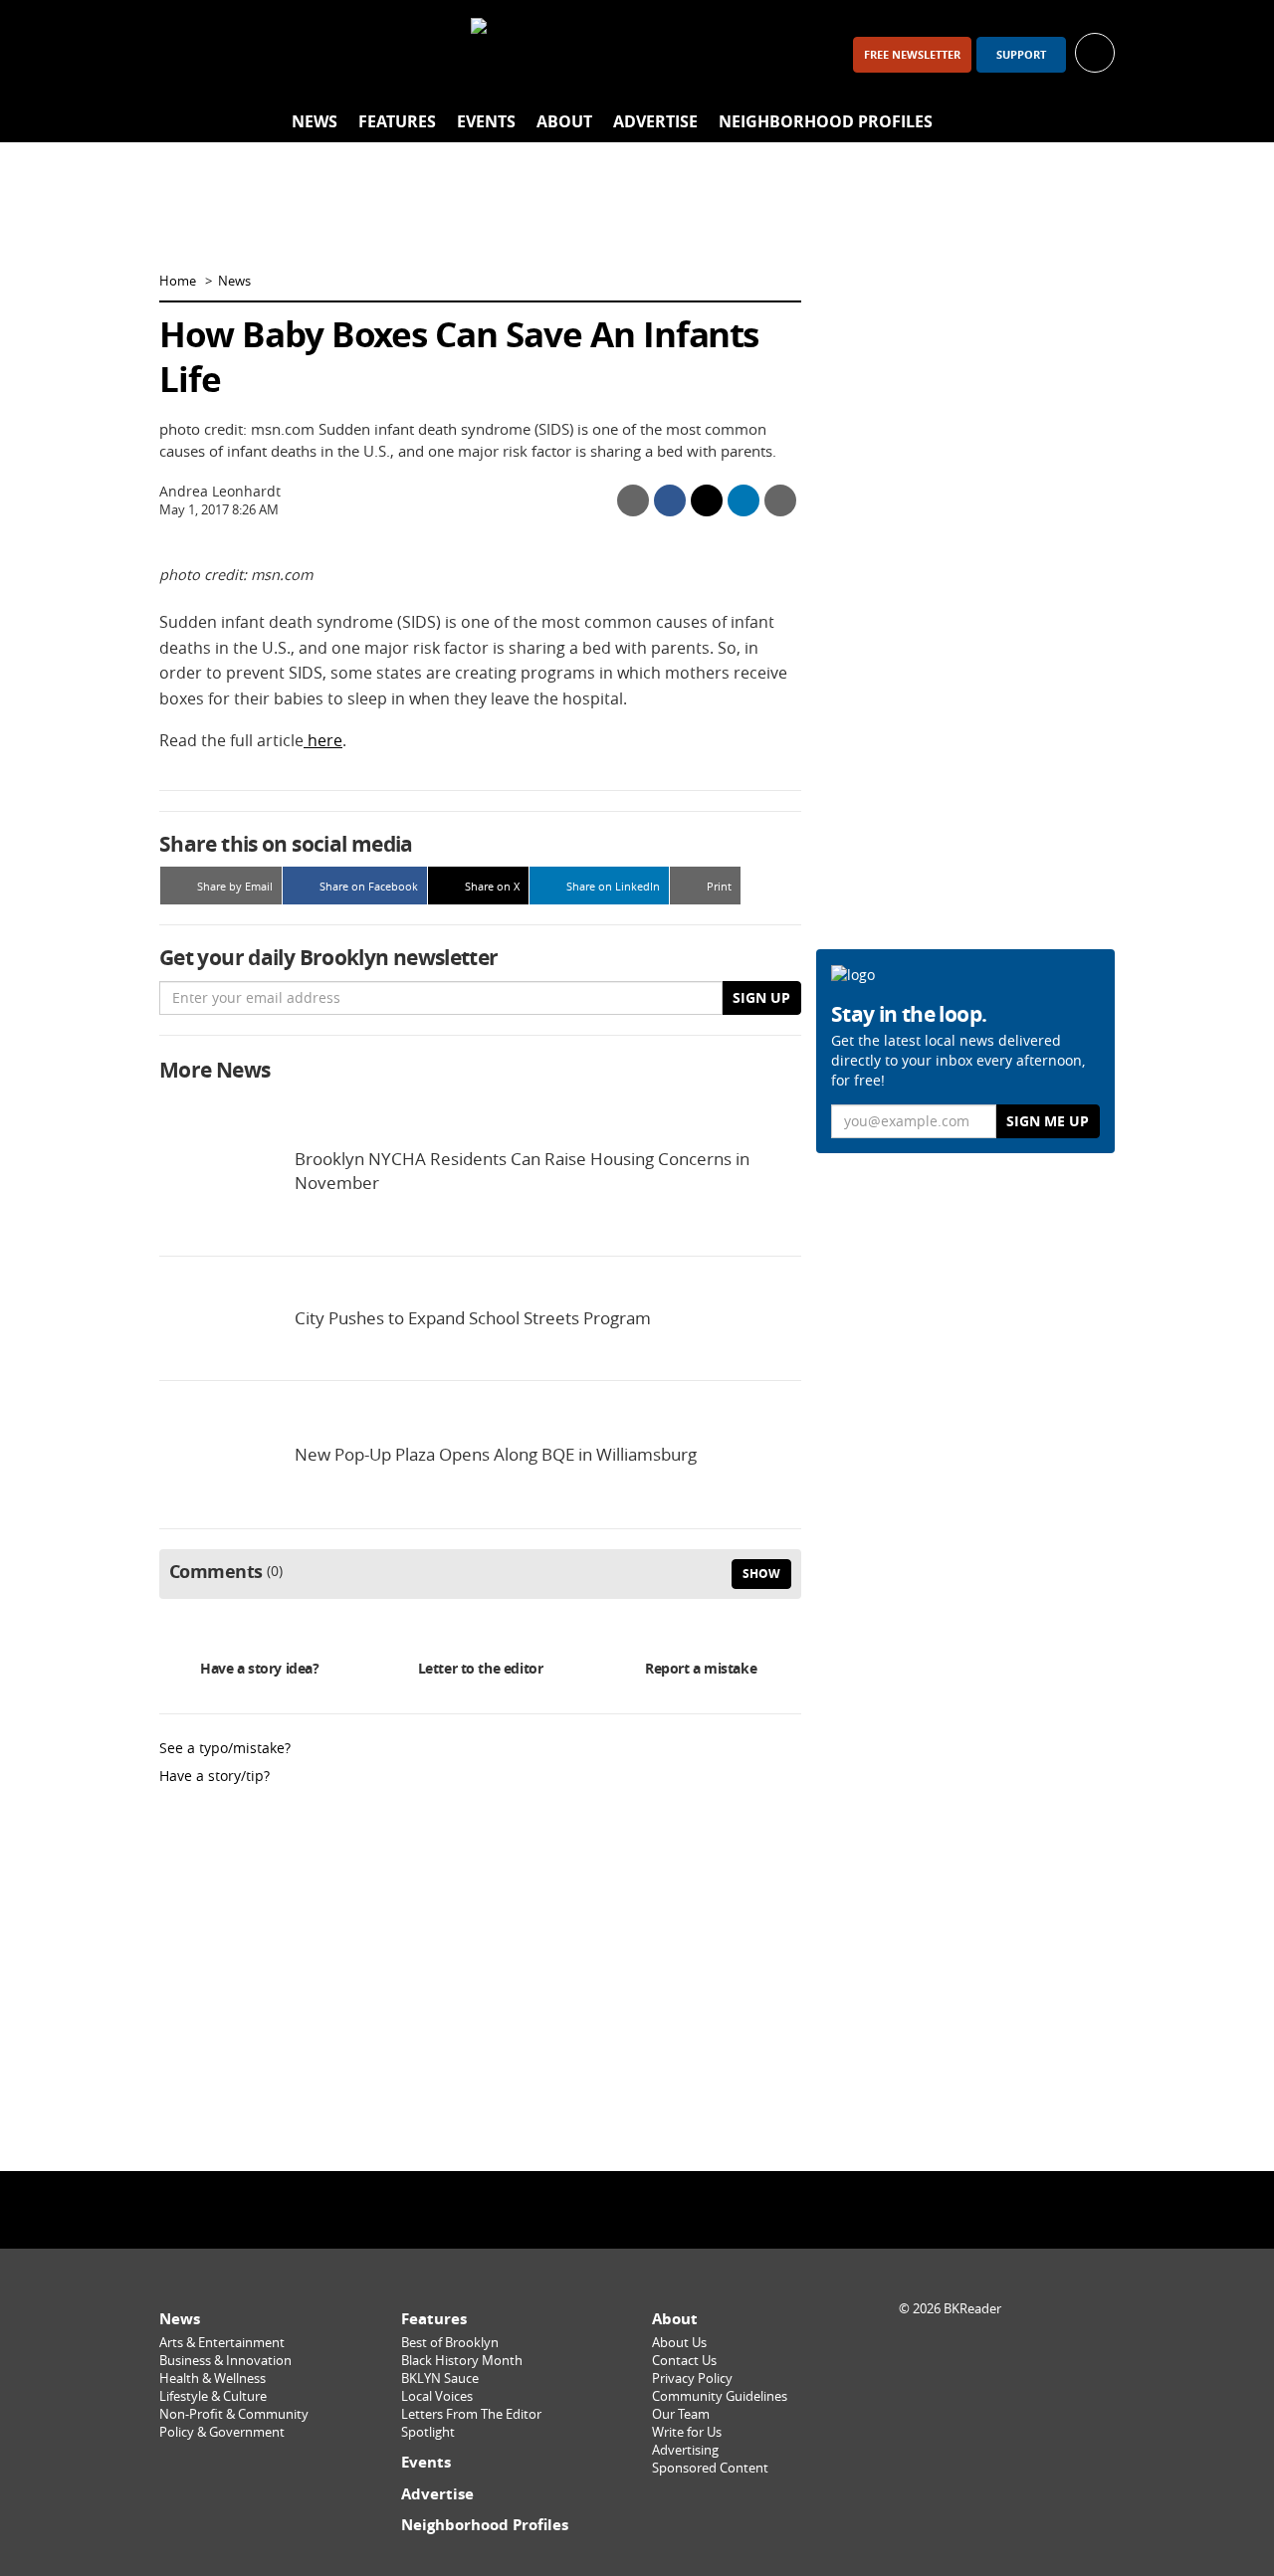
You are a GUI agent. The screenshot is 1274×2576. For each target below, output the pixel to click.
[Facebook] (183, 54)
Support (1021, 55)
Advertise (655, 121)
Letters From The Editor (471, 2414)
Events (486, 121)
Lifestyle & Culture (213, 2396)
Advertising (685, 2450)
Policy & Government (222, 2432)
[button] (1095, 51)
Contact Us (684, 2361)
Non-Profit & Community (234, 2414)
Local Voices (437, 2396)
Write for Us (687, 2432)
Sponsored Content (710, 2468)
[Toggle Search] (1095, 122)
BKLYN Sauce (440, 2378)
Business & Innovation (225, 2361)
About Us (679, 2343)
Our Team (681, 2414)
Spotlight (428, 2432)
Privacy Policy (692, 2378)
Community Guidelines (720, 2396)
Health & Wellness (212, 2378)
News (315, 121)
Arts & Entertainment (222, 2343)
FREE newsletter (912, 55)
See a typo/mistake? (225, 1748)
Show (761, 1574)
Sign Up (761, 997)
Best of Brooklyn (450, 2343)
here (323, 740)
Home (178, 281)
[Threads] (287, 54)
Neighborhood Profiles (826, 121)
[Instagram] (235, 54)
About (564, 121)
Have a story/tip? (214, 1776)
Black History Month (462, 2361)
